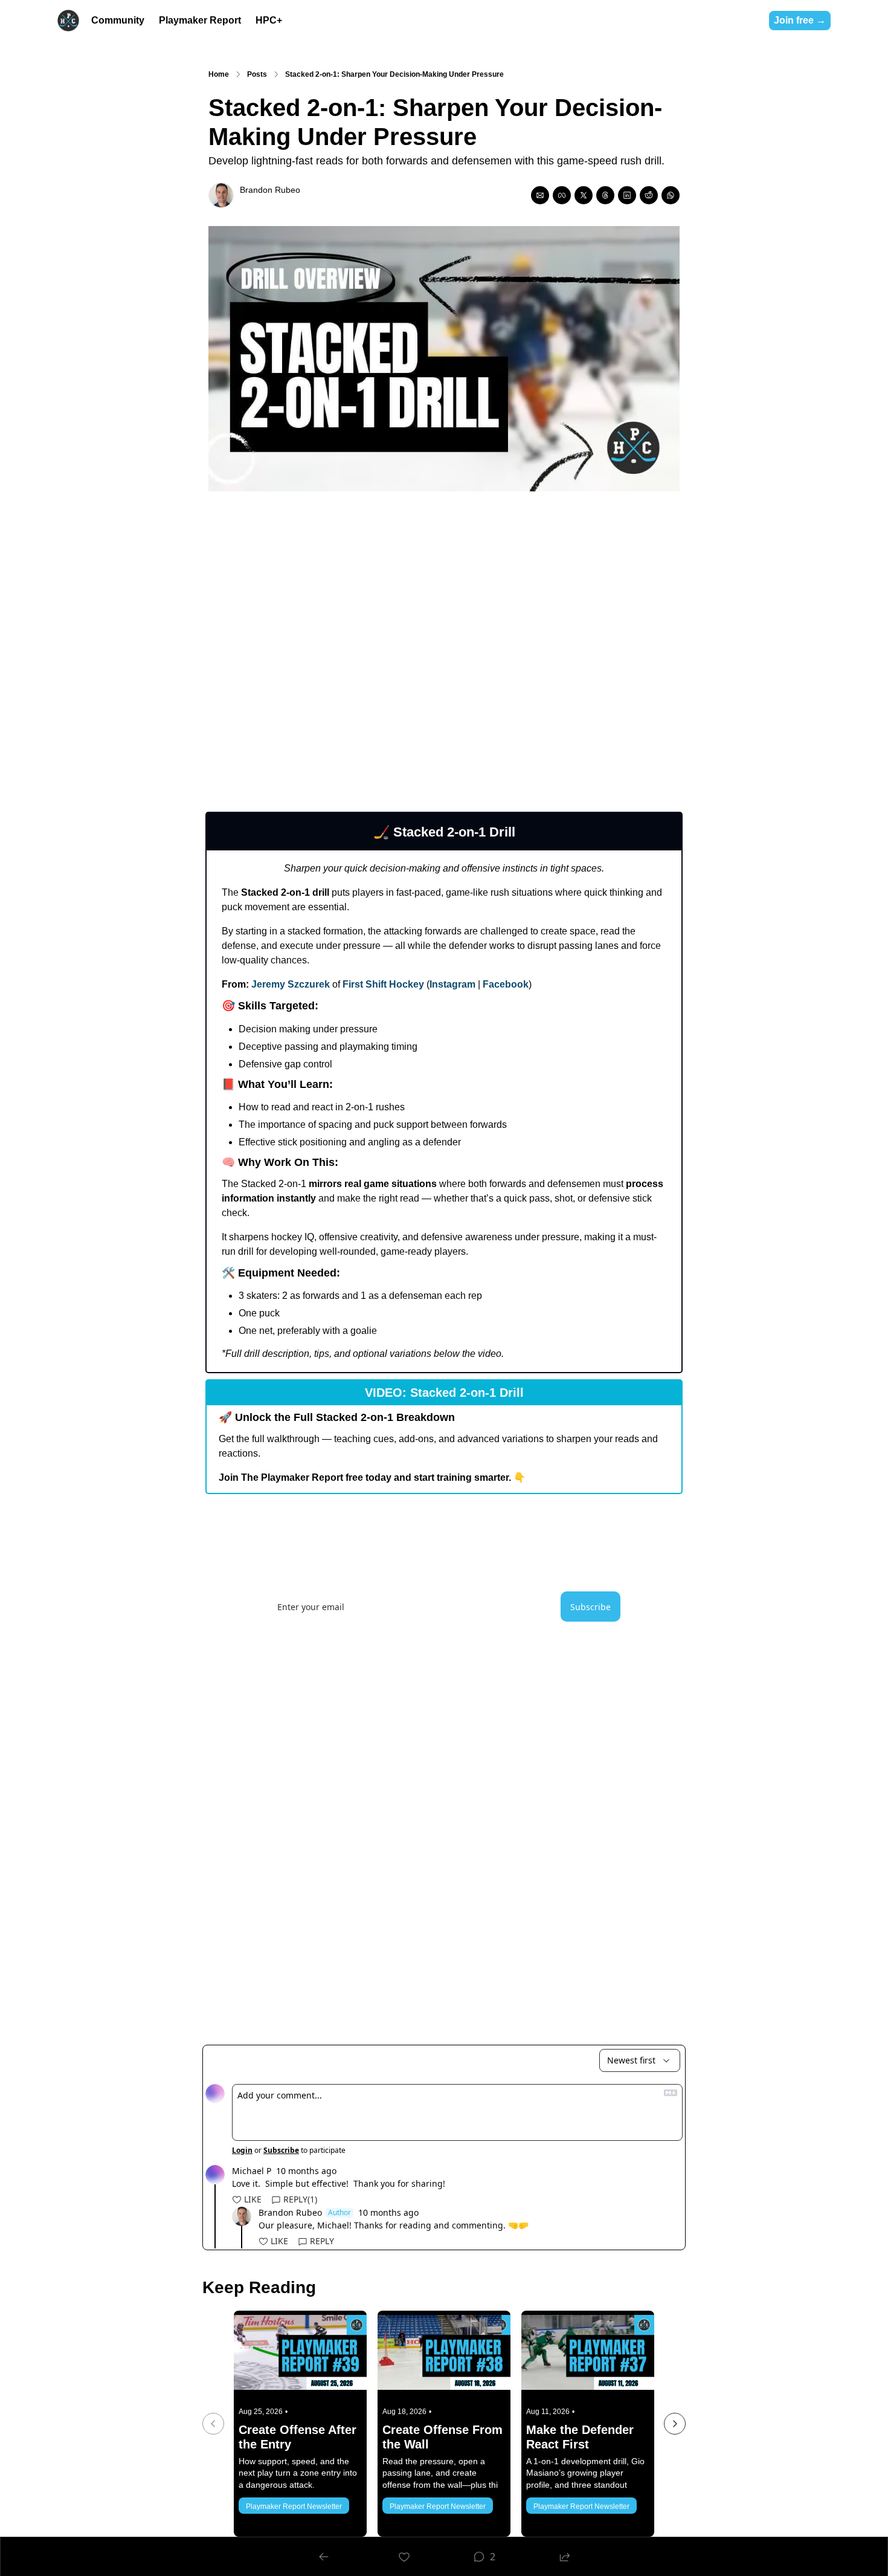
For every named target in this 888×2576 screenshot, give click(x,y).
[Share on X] (584, 195)
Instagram (452, 984)
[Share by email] (540, 195)
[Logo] (68, 21)
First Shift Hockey (383, 984)
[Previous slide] (213, 2424)
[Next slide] (675, 2424)
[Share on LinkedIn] (627, 195)
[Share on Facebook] (562, 195)
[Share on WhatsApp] (671, 195)
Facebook (506, 984)
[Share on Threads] (605, 195)
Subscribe (590, 1607)
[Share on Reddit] (649, 195)
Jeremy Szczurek (291, 984)
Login (242, 2150)
